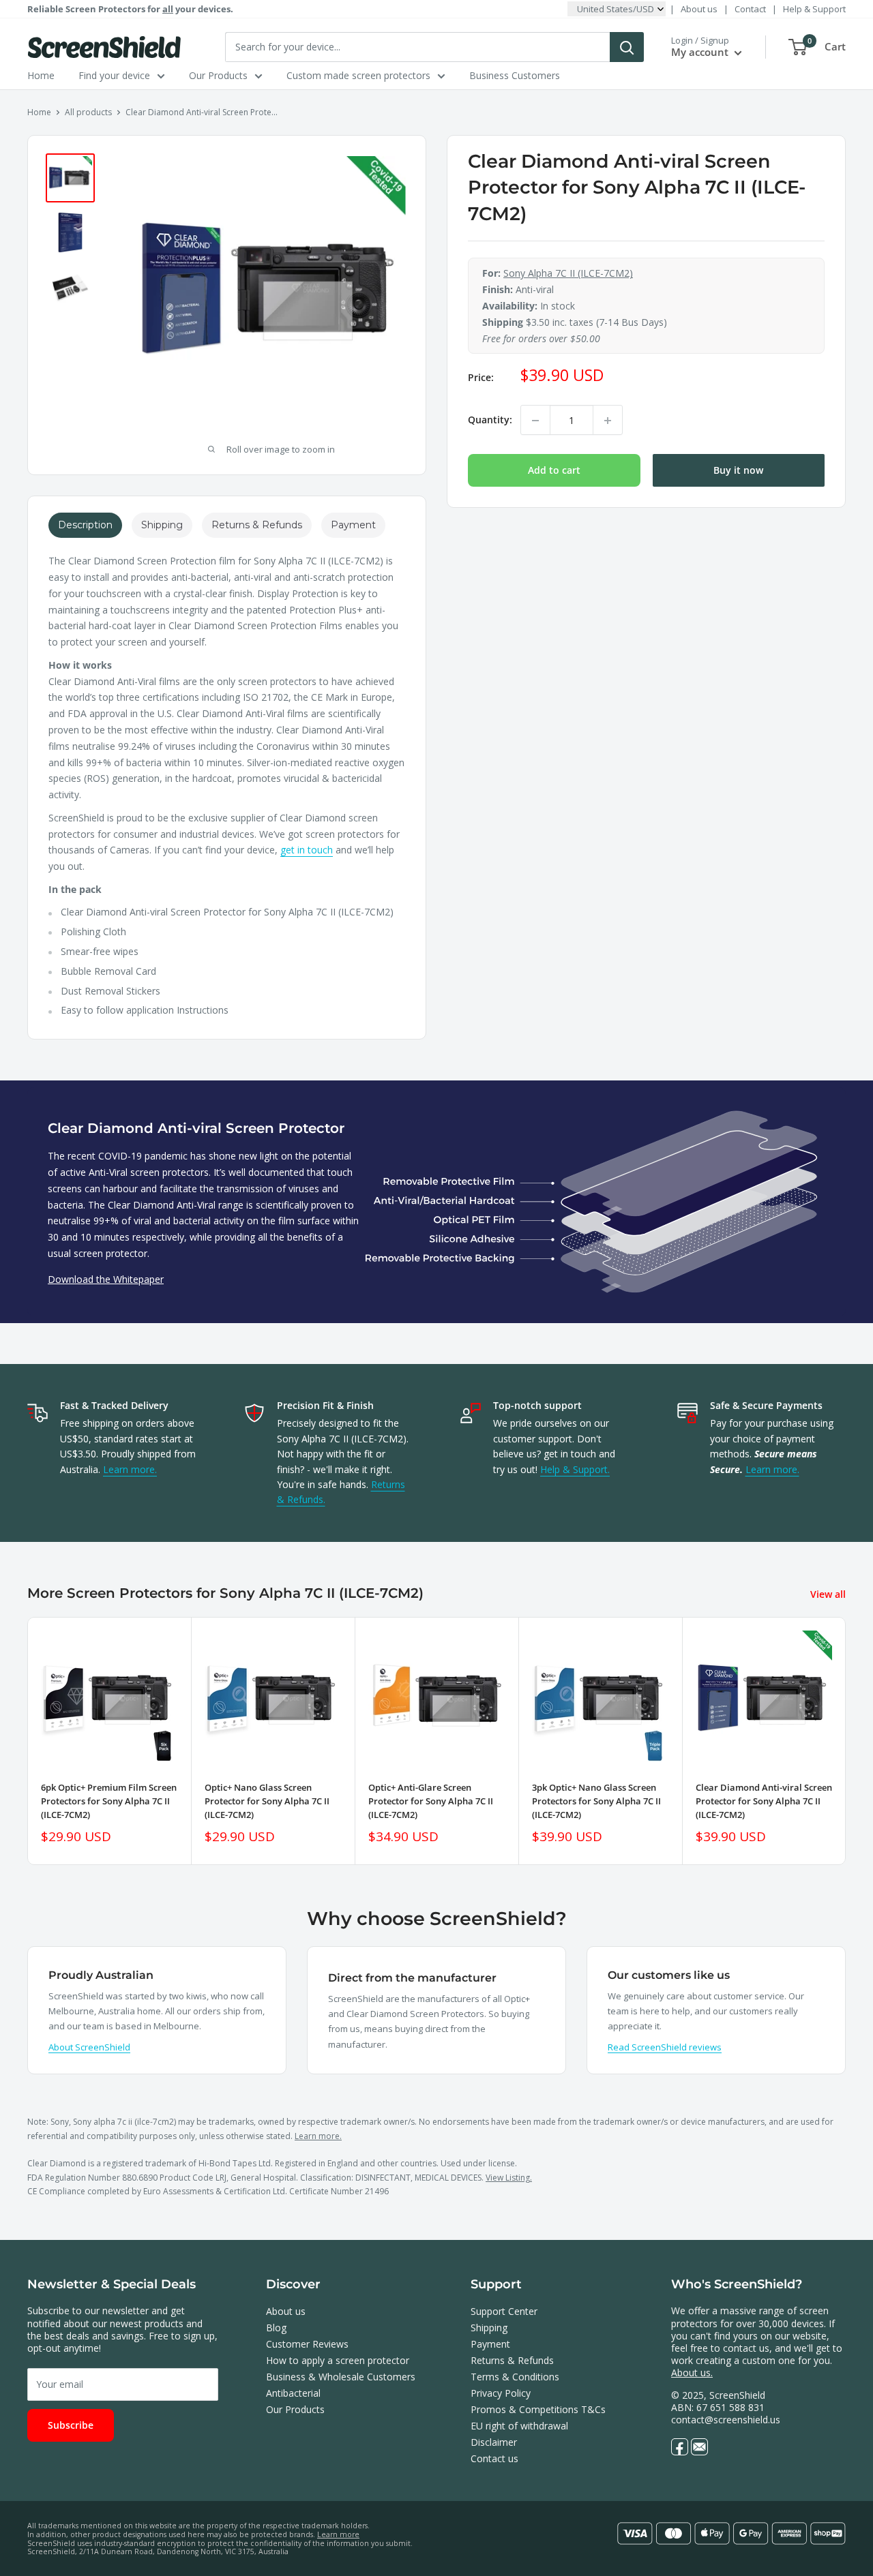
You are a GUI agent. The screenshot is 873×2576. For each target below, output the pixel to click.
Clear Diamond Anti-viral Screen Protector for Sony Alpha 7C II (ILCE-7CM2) (764, 1801)
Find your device (114, 75)
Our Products (218, 75)
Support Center (504, 2311)
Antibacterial (293, 2393)
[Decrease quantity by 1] (535, 421)
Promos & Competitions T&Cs (538, 2409)
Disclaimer (494, 2442)
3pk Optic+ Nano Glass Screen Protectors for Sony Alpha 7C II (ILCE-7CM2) (596, 1801)
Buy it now (738, 471)
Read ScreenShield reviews (665, 2047)
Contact (750, 9)
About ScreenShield (89, 2047)
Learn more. (130, 1469)
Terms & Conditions (515, 2377)
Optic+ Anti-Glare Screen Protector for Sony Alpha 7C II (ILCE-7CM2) (431, 1801)
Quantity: (490, 420)
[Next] (846, 1741)
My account (701, 52)
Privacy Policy (501, 2393)
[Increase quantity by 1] (608, 421)
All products (88, 112)
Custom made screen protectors (358, 75)
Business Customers (515, 75)
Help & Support (814, 9)
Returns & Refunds (512, 2360)
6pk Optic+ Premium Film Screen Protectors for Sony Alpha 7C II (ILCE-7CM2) (109, 1801)
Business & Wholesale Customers (341, 2377)
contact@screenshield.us (726, 2420)
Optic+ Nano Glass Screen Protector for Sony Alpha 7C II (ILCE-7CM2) (267, 1801)
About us (699, 9)
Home (41, 75)
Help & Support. (575, 1469)
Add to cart (554, 471)
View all (829, 1594)
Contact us (494, 2458)
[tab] (85, 525)
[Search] (627, 47)
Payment (490, 2344)
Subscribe (71, 2425)
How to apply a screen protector (338, 2360)
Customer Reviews (307, 2344)
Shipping (489, 2328)
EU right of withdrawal (519, 2426)
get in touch (307, 850)
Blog (276, 2328)
